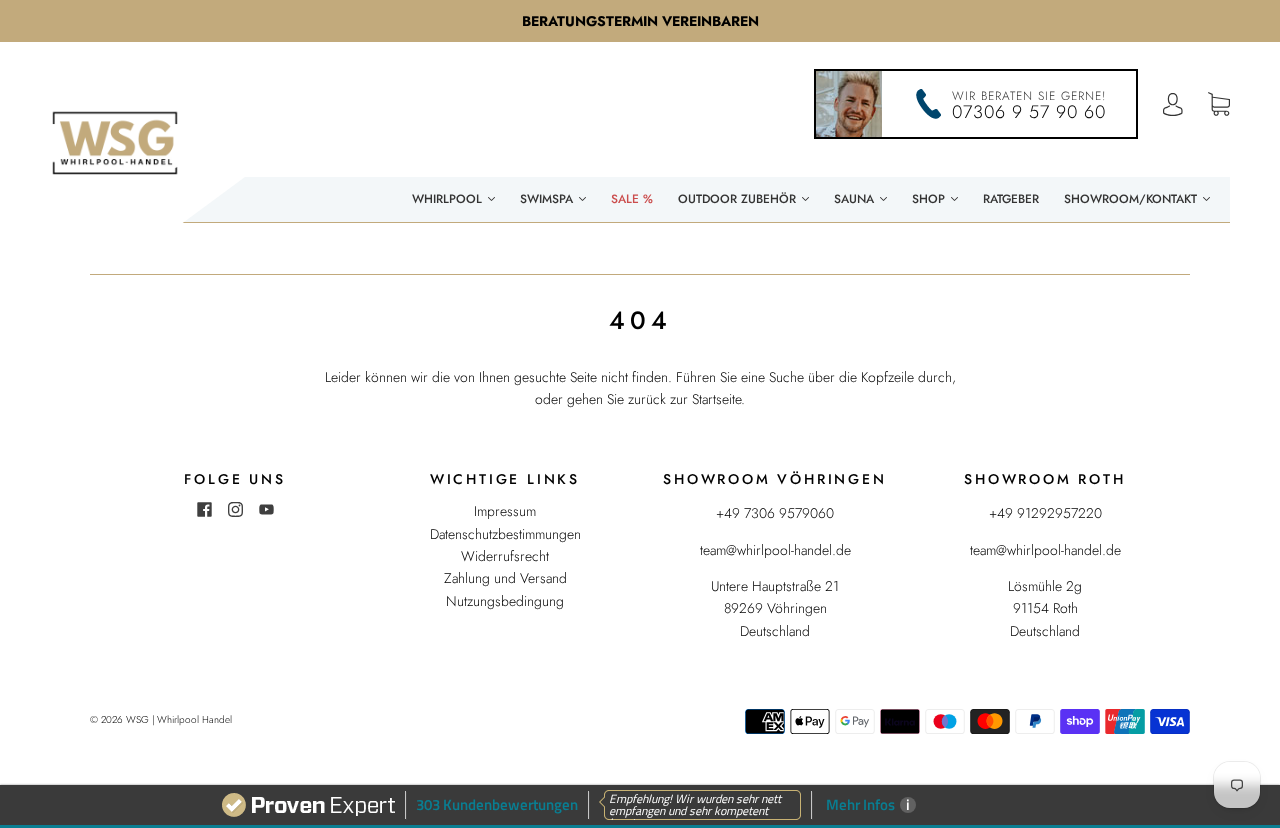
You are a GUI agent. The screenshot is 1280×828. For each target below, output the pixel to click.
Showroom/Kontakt (1132, 199)
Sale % (632, 199)
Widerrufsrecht (505, 556)
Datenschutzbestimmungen (505, 534)
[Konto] (1173, 105)
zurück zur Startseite (684, 399)
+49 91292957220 (1045, 513)
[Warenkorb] (1219, 105)
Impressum (505, 511)
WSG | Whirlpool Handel (179, 719)
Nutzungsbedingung (505, 601)
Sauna (856, 199)
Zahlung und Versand (505, 578)
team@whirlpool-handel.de (775, 550)
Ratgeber (1011, 199)
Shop (930, 199)
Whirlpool (449, 199)
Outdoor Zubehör (739, 199)
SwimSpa (548, 199)
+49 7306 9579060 (775, 513)
